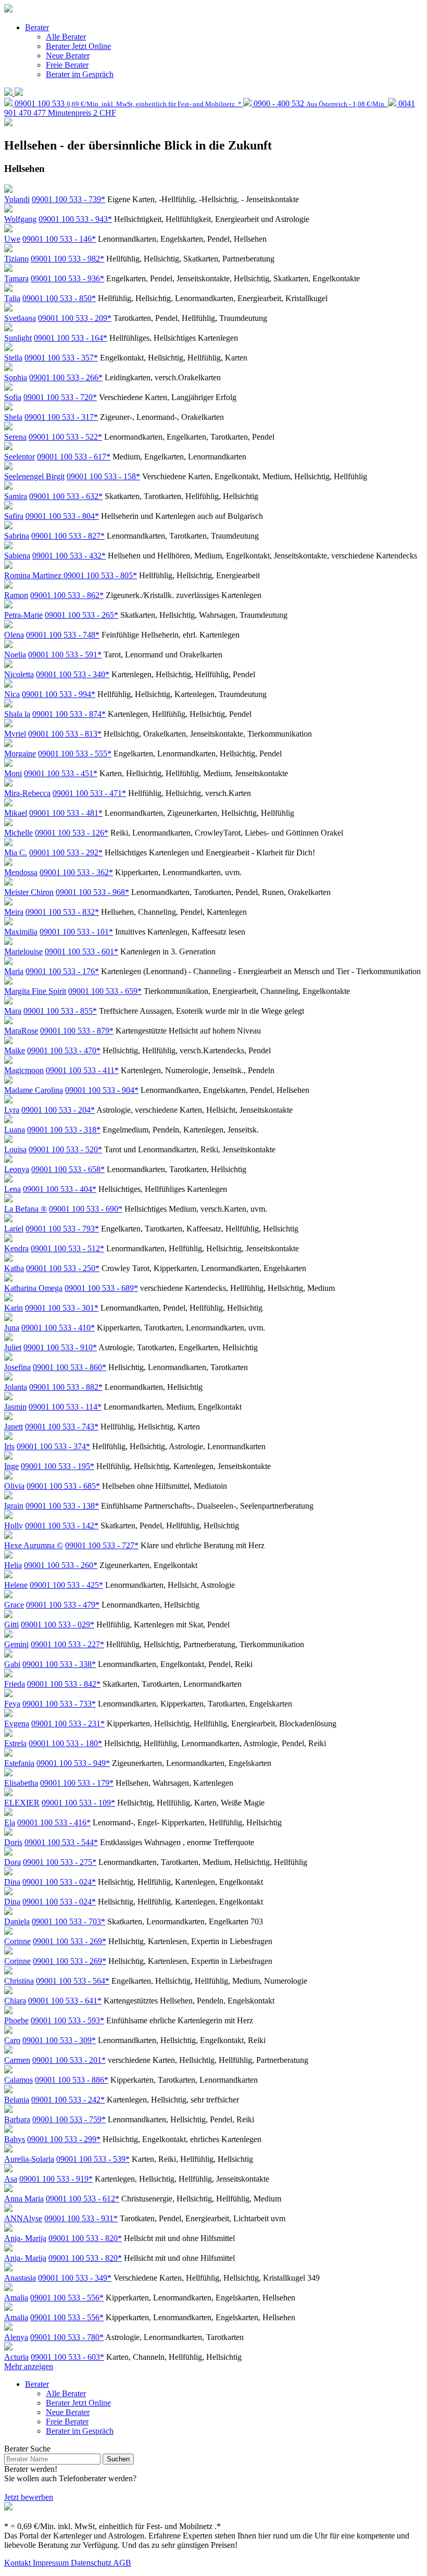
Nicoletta (19, 674)
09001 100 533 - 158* (103, 476)
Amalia (16, 2298)
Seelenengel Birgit (34, 476)
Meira (14, 912)
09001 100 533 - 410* (58, 1328)
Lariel (14, 1229)
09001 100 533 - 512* (67, 1248)
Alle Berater (66, 37)
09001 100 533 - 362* (76, 872)
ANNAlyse (23, 2218)
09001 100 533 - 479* (63, 1605)
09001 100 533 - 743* (62, 1427)
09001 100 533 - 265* (81, 615)
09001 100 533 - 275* (60, 1862)
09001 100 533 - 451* (61, 773)
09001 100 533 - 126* (72, 833)
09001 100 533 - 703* (68, 1921)
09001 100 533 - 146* (59, 239)
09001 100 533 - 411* (82, 1070)
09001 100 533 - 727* (102, 1545)
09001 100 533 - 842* (64, 1684)
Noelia (15, 655)
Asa (11, 2179)
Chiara (15, 2001)
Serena (15, 437)
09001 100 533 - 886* (72, 2080)
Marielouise (23, 951)
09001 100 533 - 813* (65, 734)
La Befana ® (26, 1209)
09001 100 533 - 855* (60, 1011)
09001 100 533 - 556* (67, 2298)
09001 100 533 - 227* (67, 1644)
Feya (12, 1704)
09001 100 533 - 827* (68, 536)
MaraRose (21, 1031)
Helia (13, 1565)
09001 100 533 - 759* (69, 2119)
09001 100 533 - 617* (74, 457)
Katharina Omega (33, 1288)
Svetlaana (20, 318)
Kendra (16, 1248)
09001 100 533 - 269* (70, 1941)
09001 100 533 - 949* (73, 1763)
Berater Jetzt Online (78, 46)
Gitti (11, 1625)
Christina (19, 1981)
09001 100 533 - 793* (62, 1229)
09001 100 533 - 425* (66, 1585)
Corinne (17, 1941)
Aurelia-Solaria (29, 2159)
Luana (15, 1130)
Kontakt (18, 2563)
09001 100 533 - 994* (59, 694)
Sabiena (17, 556)
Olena (14, 635)
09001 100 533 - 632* (66, 496)
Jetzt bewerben (29, 2497)
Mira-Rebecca (27, 793)
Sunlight (18, 338)
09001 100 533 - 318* (64, 1130)
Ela (10, 1822)
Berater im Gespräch (80, 74)
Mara (13, 1011)
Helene (16, 1585)
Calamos (18, 2080)
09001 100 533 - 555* (75, 754)
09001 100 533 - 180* (65, 1743)
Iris (9, 1446)
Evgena (17, 1723)
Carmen (17, 2060)
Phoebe (16, 2020)
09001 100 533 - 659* (105, 991)
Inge (11, 1466)
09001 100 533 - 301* (62, 1308)
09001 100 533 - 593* (67, 2020)
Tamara (16, 278)
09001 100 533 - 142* (62, 1526)
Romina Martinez (34, 575)
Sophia (16, 377)
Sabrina (17, 536)
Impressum (52, 2563)
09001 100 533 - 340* (73, 674)
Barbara (17, 2119)
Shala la (17, 714)
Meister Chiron (29, 892)
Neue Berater (68, 55)
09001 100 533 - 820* (85, 2238)
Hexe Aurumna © (34, 1545)
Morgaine (20, 754)
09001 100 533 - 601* (81, 951)
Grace (14, 1605)
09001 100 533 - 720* (60, 397)
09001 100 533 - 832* (62, 912)
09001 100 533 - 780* (67, 2337)
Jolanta (16, 1387)
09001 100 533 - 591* (65, 655)
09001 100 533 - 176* (62, 971)
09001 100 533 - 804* (62, 516)
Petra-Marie (23, 615)
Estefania (19, 1763)
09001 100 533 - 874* (69, 714)
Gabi (12, 1664)
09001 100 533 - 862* (67, 595)
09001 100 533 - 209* (75, 318)
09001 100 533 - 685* (63, 1486)
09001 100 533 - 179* (77, 1783)
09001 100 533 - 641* (65, 2001)
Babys (15, 2139)
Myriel (15, 734)
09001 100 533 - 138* (62, 1506)
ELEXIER (22, 1803)
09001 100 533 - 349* (75, 2278)
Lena (12, 1189)
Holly (14, 1526)
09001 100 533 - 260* (61, 1565)
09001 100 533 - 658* (68, 1169)
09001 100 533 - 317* (61, 417)
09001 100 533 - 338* (59, 1664)
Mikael (16, 813)
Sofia (13, 397)
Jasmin (15, 1407)
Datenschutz (92, 2563)
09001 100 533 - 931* (81, 2218)
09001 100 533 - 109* (78, 1803)
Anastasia (20, 2278)
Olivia (14, 1486)
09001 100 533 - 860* (70, 1367)
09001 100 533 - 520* (65, 1149)
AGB (122, 2563)
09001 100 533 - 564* (73, 1981)
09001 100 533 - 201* (69, 2060)
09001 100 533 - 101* (76, 932)
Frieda (15, 1684)
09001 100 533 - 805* (100, 575)
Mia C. (16, 853)
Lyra (12, 1110)
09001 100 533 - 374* (53, 1446)
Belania (17, 2100)
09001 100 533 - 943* (75, 219)
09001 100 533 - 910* (60, 1347)
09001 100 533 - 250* (63, 1268)
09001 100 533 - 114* (65, 1407)
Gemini (16, 1644)
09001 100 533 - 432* (69, 556)
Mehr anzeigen (29, 2366)
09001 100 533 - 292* (66, 853)
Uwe (12, 239)
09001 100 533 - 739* (68, 199)
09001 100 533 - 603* (67, 2357)
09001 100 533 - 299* (64, 2139)
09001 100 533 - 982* (67, 259)
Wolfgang (20, 219)
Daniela (17, 1921)
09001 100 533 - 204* (58, 1110)
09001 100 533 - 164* (71, 338)
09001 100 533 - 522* (65, 437)
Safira (14, 516)
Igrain (14, 1506)
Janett (14, 1427)
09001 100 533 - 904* (102, 1090)
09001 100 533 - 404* (60, 1189)
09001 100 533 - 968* (92, 892)
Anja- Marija (25, 2238)
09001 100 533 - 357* (61, 358)
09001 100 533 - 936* (67, 278)
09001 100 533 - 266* (66, 377)
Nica (12, 694)
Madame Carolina (34, 1090)
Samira (16, 496)
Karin (14, 1308)
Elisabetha (21, 1783)
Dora (12, 1862)
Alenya (16, 2337)
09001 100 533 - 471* (89, 793)
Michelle (18, 833)
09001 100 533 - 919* (56, 2179)
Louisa (15, 1149)
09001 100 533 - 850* (59, 298)
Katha (14, 1268)
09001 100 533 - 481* (66, 813)
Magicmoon (24, 1070)
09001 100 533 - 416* (54, 1822)
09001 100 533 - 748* (63, 635)
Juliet (13, 1347)
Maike (15, 1050)
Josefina (17, 1367)
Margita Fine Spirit (35, 991)
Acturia (16, 2357)
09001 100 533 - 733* (59, 1704)
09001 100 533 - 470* (64, 1050)
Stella (13, 358)
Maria (14, 971)
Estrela (15, 1743)
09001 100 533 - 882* (66, 1387)
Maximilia (21, 932)
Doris (13, 1842)
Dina (12, 1882)
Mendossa (21, 872)
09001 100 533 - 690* (86, 1209)
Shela (13, 417)
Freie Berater (67, 65)
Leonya (17, 1169)
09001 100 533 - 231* (68, 1723)
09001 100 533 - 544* (61, 1842)
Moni (13, 773)
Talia (12, 298)
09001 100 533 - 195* (58, 1466)
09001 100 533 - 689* (101, 1288)
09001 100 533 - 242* (68, 2100)
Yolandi (17, 199)
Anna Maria (24, 2199)
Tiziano (16, 259)
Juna (12, 1328)
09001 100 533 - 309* (59, 2040)
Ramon (16, 595)
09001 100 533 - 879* (77, 1031)
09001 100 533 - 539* (93, 2159)
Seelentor (20, 457)
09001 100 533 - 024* (59, 1882)
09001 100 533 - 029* (58, 1625)
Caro (12, 2040)
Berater (37, 27)
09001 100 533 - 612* (83, 2199)
